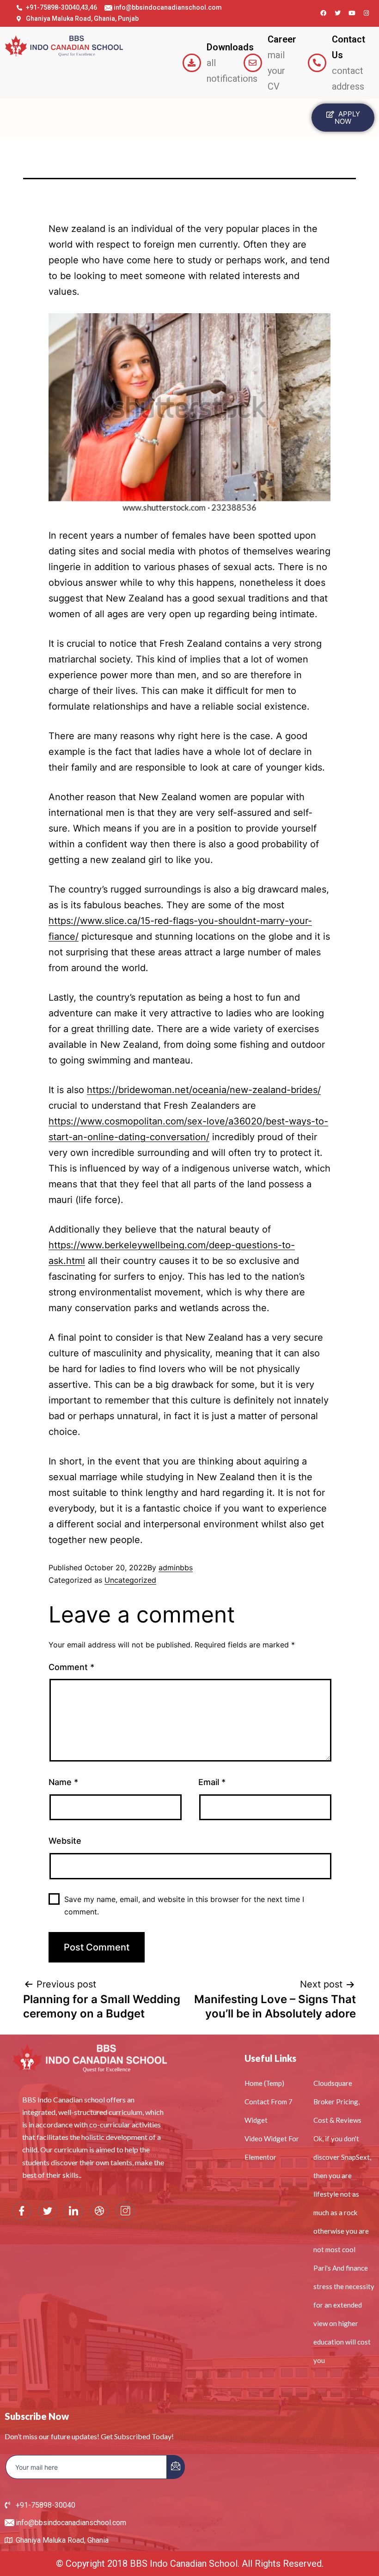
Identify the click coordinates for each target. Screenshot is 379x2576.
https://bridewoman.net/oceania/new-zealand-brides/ (204, 1090)
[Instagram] (367, 13)
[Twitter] (338, 13)
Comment (71, 1667)
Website (65, 1841)
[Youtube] (352, 13)
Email (212, 1782)
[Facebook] (324, 13)
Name (63, 1782)
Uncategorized (130, 1580)
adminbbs (176, 1567)
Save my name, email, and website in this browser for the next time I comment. (184, 1905)
